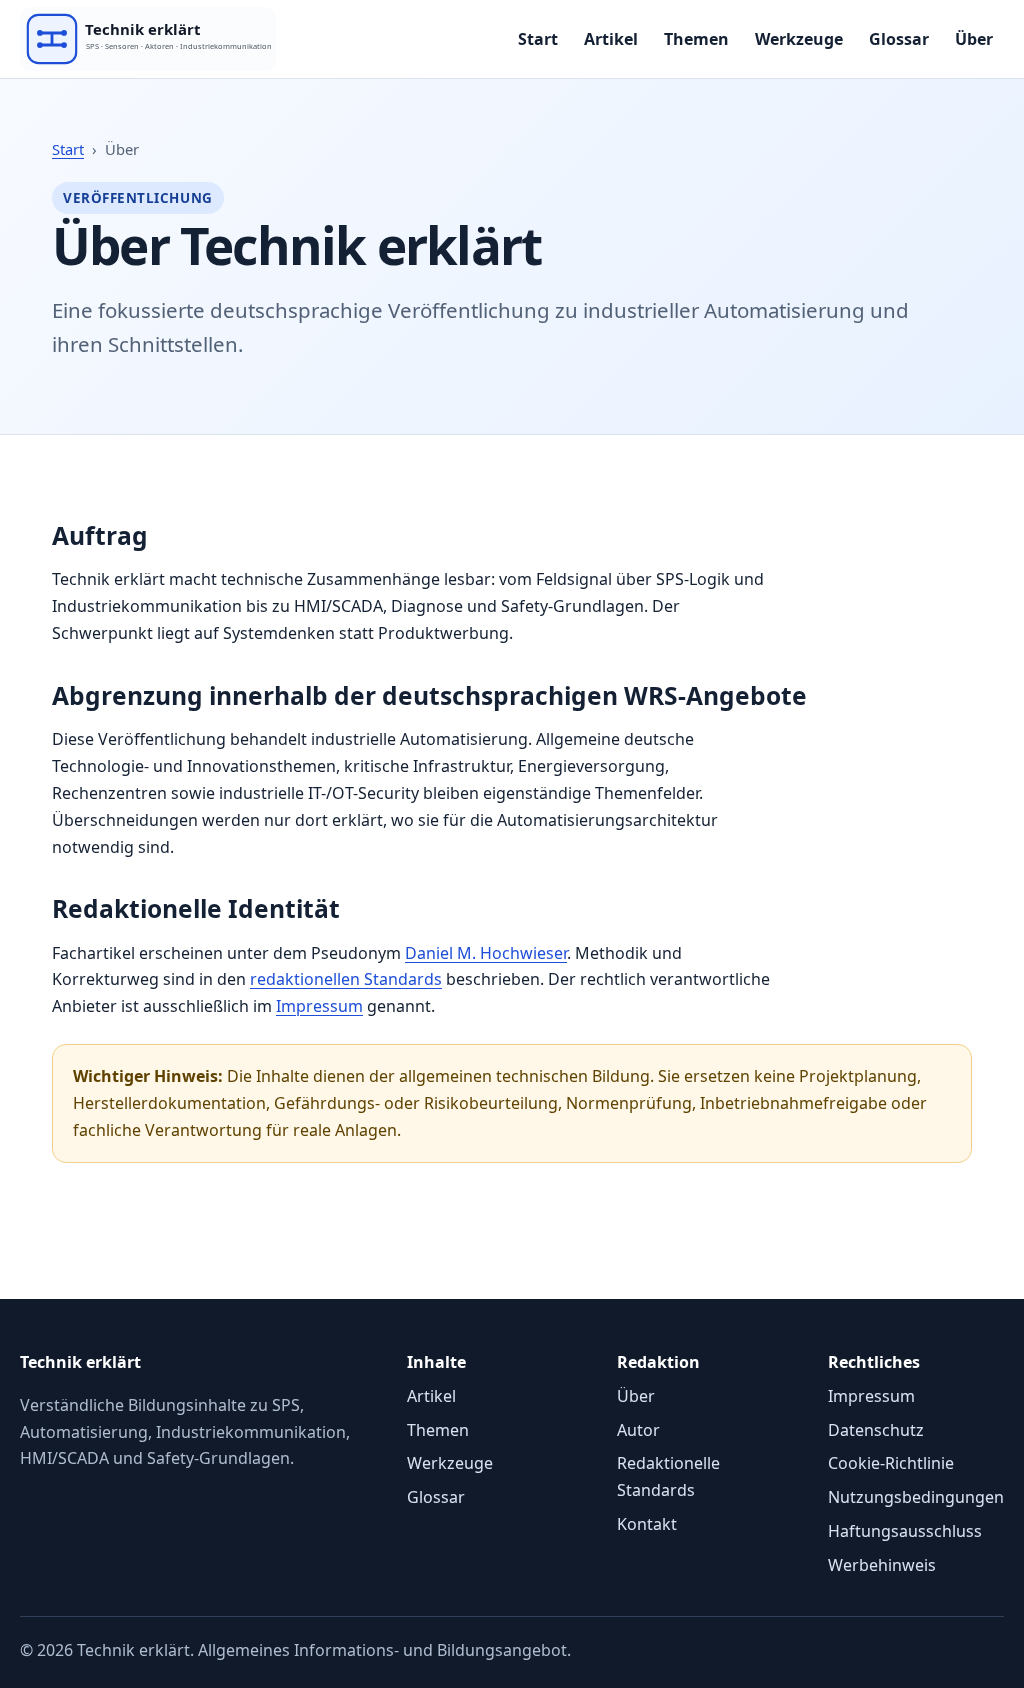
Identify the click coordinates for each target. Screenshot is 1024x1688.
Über (974, 39)
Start (538, 39)
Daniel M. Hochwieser (486, 953)
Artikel (611, 39)
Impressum (319, 1006)
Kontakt (647, 1524)
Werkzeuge (799, 39)
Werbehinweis (882, 1565)
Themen (696, 39)
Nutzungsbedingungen (916, 1497)
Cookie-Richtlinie (891, 1463)
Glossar (899, 39)
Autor (638, 1430)
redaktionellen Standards (346, 979)
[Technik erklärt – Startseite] (200, 39)
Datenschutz (876, 1430)
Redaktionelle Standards (668, 1476)
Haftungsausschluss (905, 1531)
